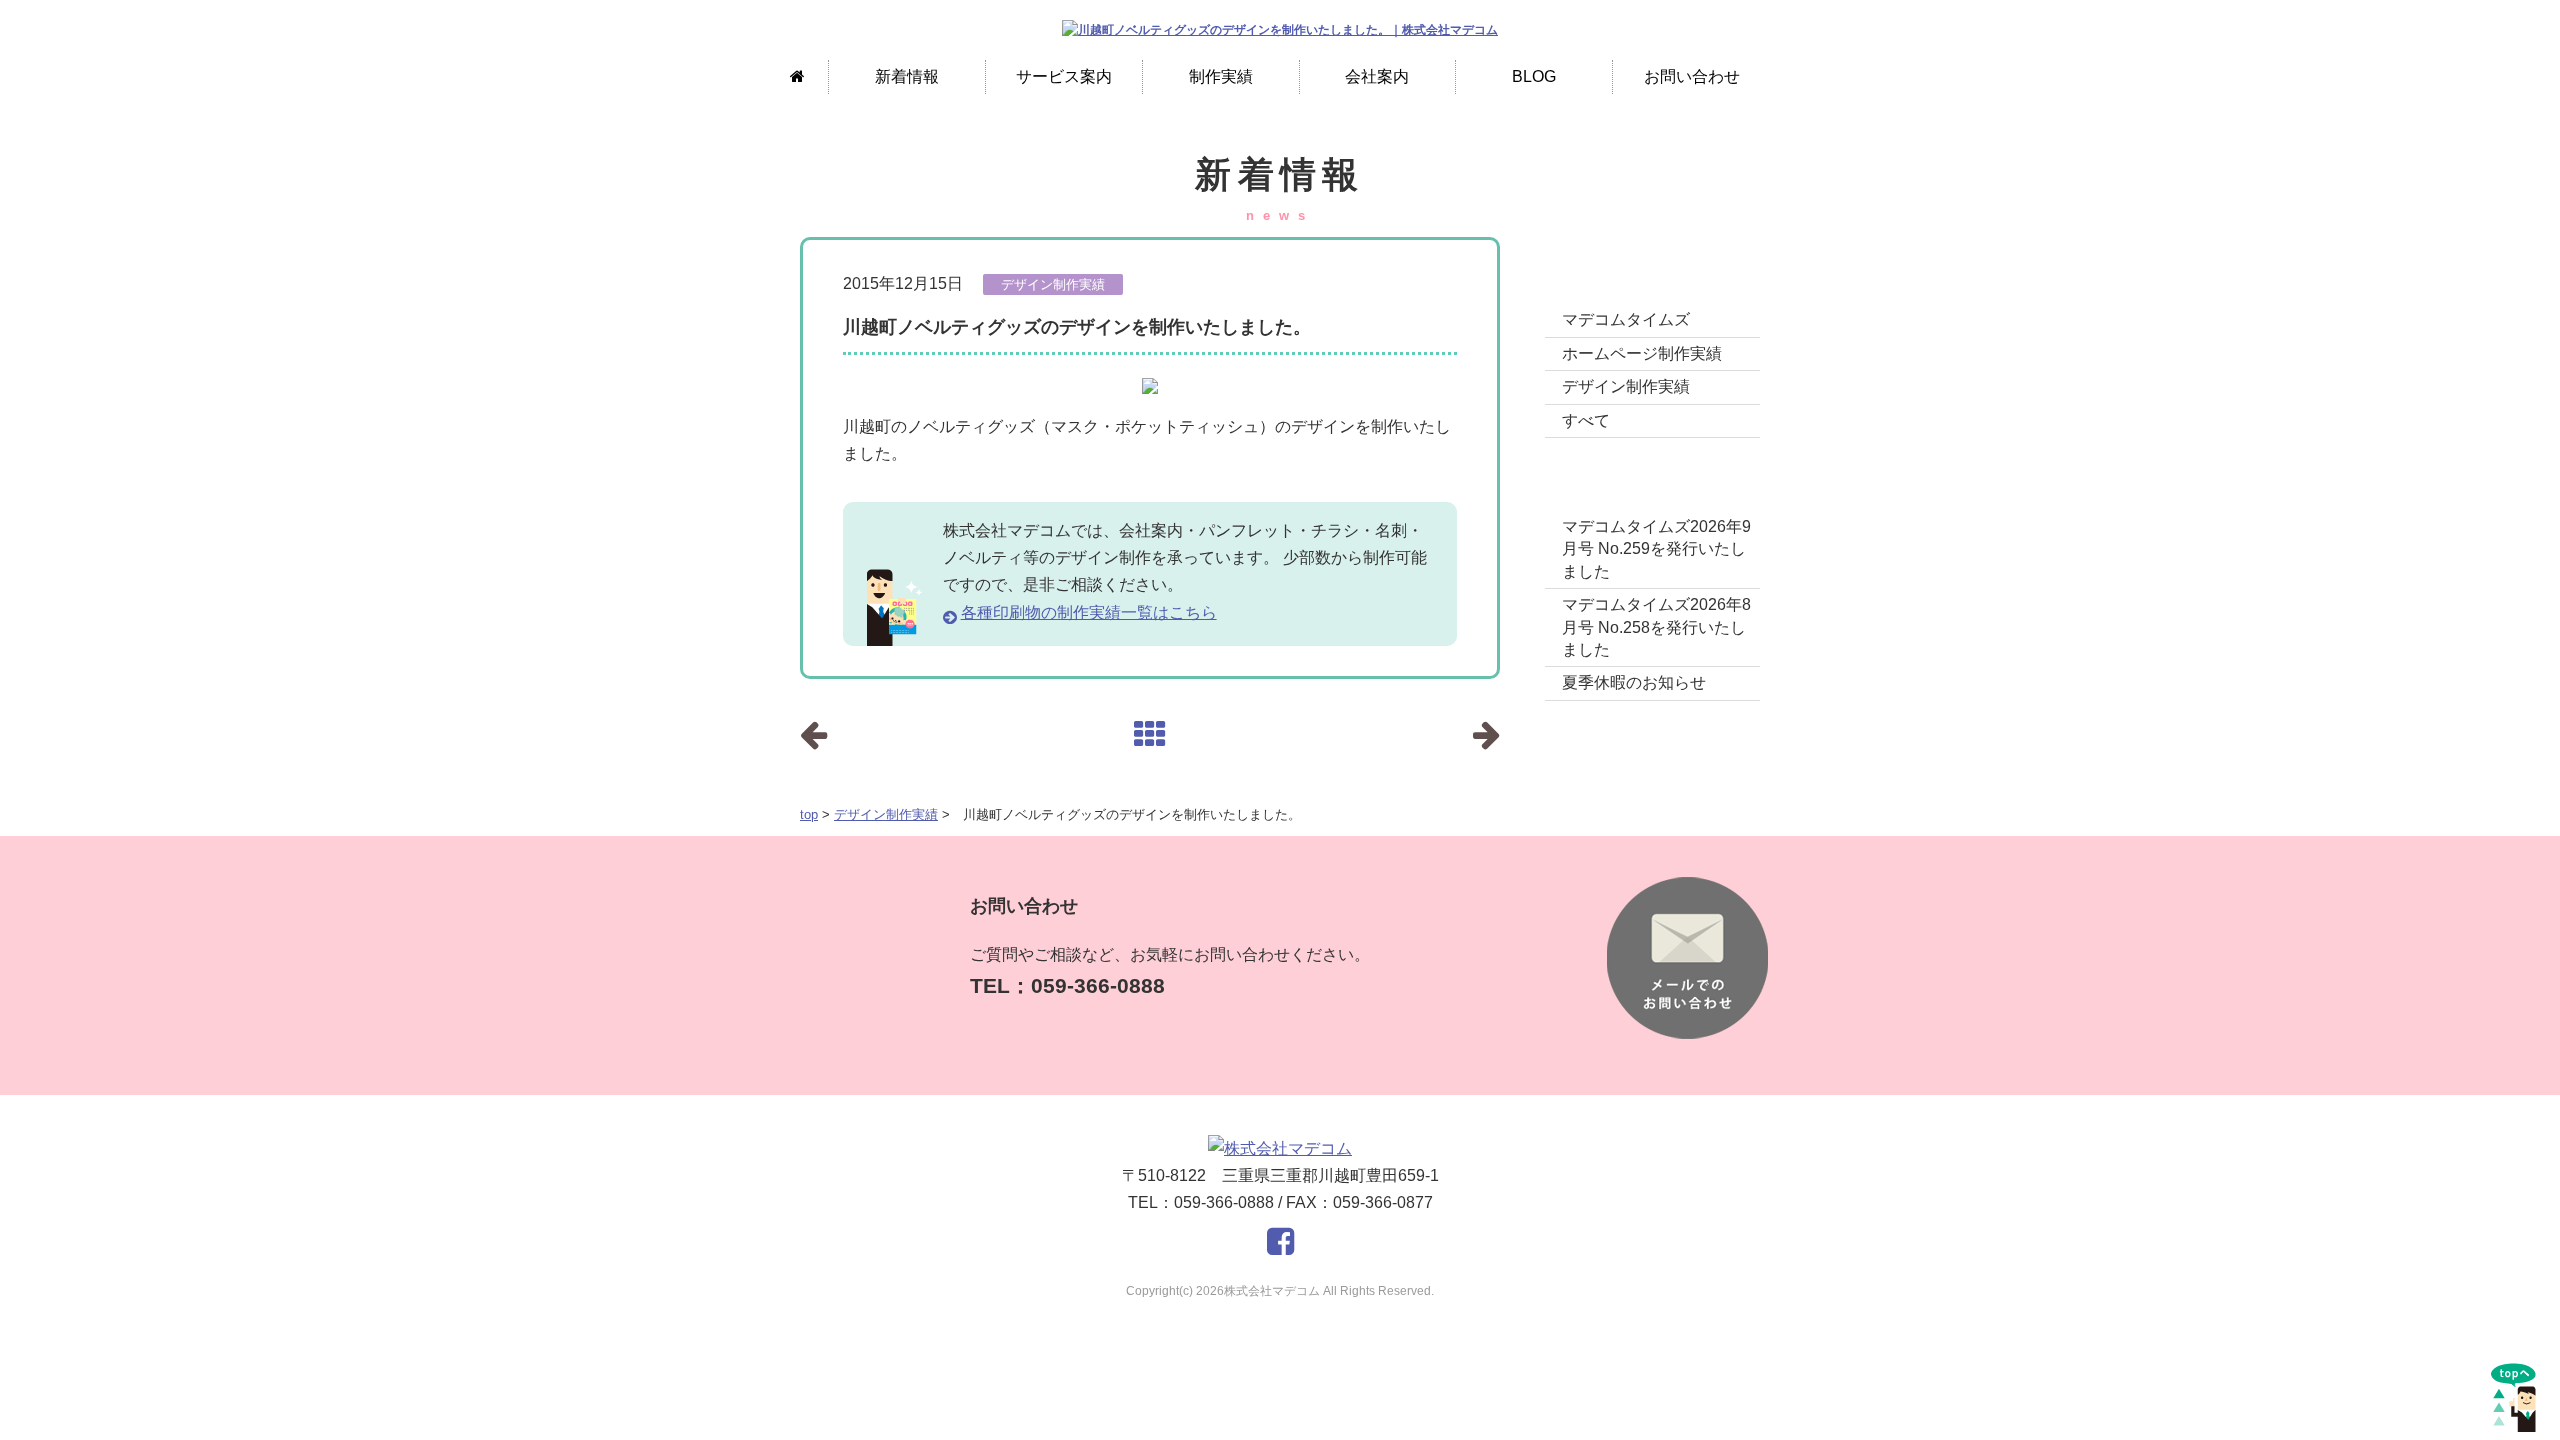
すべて (1586, 420)
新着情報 (907, 76)
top (809, 814)
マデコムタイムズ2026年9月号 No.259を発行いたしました (1656, 549)
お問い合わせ (1692, 76)
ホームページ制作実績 (1642, 353)
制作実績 (1221, 76)
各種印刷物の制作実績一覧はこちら (1089, 612)
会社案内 (1377, 76)
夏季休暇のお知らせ (1634, 682)
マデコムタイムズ (1626, 319)
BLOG (1534, 76)
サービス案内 (1064, 76)
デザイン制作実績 (886, 814)
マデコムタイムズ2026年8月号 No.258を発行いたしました (1656, 627)
